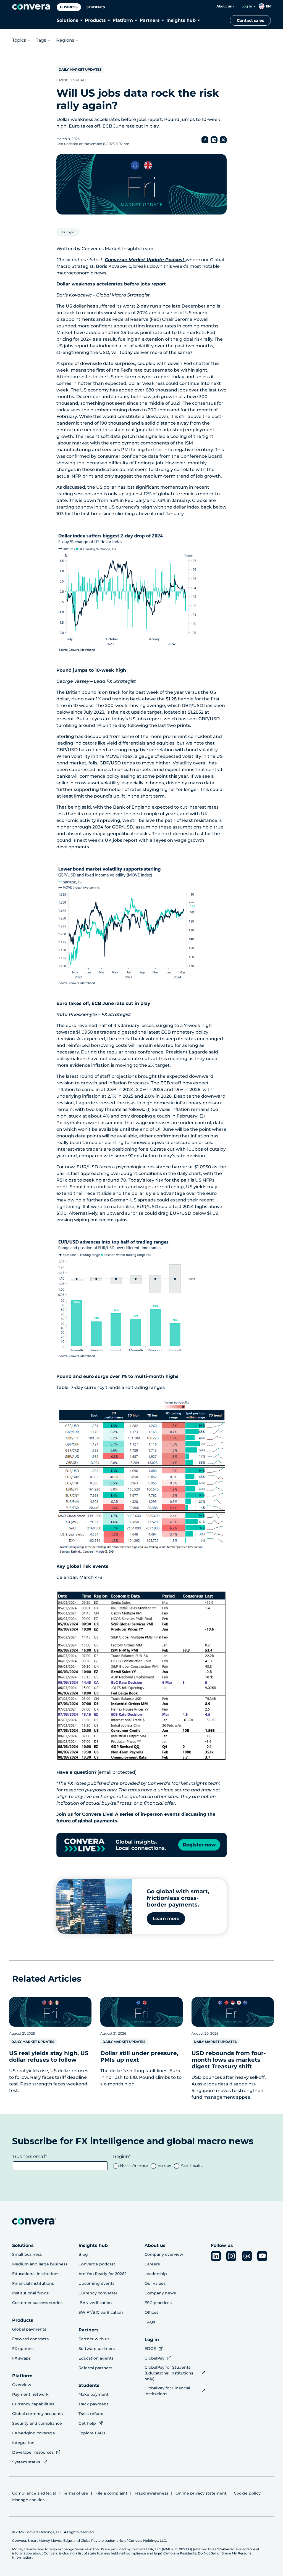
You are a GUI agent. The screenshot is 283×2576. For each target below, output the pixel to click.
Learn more (166, 1919)
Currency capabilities (33, 2404)
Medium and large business (40, 2264)
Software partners (97, 2349)
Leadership (156, 2274)
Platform (123, 20)
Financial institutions (33, 2283)
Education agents (96, 2358)
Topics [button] (19, 40)
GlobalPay (154, 2358)
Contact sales (250, 20)
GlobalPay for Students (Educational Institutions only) (169, 2373)
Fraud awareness (151, 2493)
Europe (68, 232)
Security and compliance (37, 2423)
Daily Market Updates (80, 69)
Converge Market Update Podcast (145, 260)
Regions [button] (65, 40)
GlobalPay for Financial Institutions (167, 2391)
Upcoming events (96, 2283)
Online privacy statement (201, 2493)
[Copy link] (205, 140)
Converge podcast (97, 2264)
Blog (83, 2254)
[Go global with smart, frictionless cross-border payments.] (94, 1907)
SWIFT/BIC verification (101, 2312)
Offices (151, 2312)
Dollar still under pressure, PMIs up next (139, 2056)
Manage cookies (28, 2500)
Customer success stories (37, 2303)
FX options (23, 2349)
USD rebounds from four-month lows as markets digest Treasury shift (229, 2060)
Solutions (67, 20)
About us (224, 6)
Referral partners (95, 2368)
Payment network (30, 2394)
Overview (22, 2385)
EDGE (150, 2349)
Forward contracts (30, 2339)
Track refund (91, 2414)
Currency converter (98, 2293)
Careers (152, 2264)
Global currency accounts (37, 2414)
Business (69, 7)
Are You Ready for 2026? (103, 2274)
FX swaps (21, 2358)
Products (95, 20)
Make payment (94, 2394)
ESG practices (158, 2303)
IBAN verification (95, 2303)
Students (96, 7)
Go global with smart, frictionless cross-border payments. (178, 1898)
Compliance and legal (34, 2493)
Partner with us (94, 2339)
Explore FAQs (92, 2433)
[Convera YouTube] (262, 2256)
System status (26, 2462)
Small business (27, 2254)
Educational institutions (36, 2274)
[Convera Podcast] (247, 2256)
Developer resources (33, 2452)
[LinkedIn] (216, 2256)
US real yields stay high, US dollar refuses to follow (49, 2056)
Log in (247, 6)
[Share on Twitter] (223, 140)
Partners (150, 20)
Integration (23, 2443)
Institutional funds (30, 2293)
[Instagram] (231, 2256)
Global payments (29, 2329)
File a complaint (111, 2493)
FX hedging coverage (34, 2433)
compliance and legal (144, 2553)
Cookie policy (247, 2493)
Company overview (164, 2254)
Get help (87, 2423)
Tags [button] (41, 40)
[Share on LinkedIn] (214, 140)
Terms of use (76, 2493)
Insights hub (181, 20)
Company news (160, 2293)
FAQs (150, 2322)
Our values (155, 2283)
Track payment (93, 2404)
